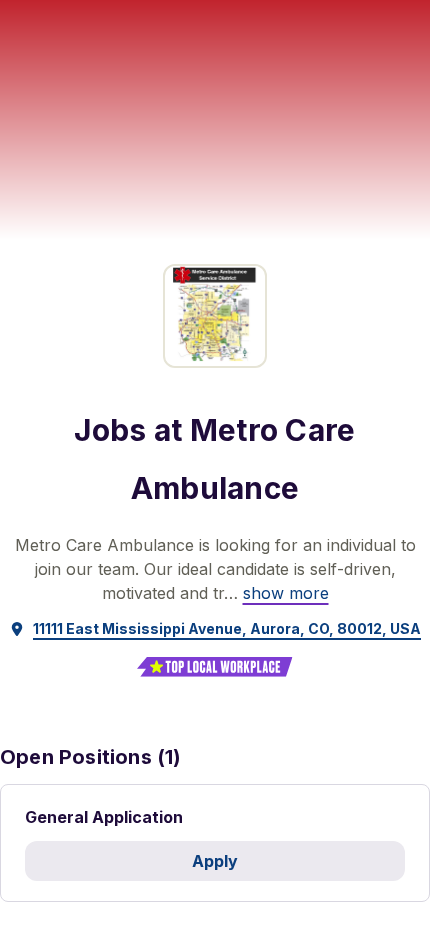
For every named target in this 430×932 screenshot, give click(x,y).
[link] (286, 593)
